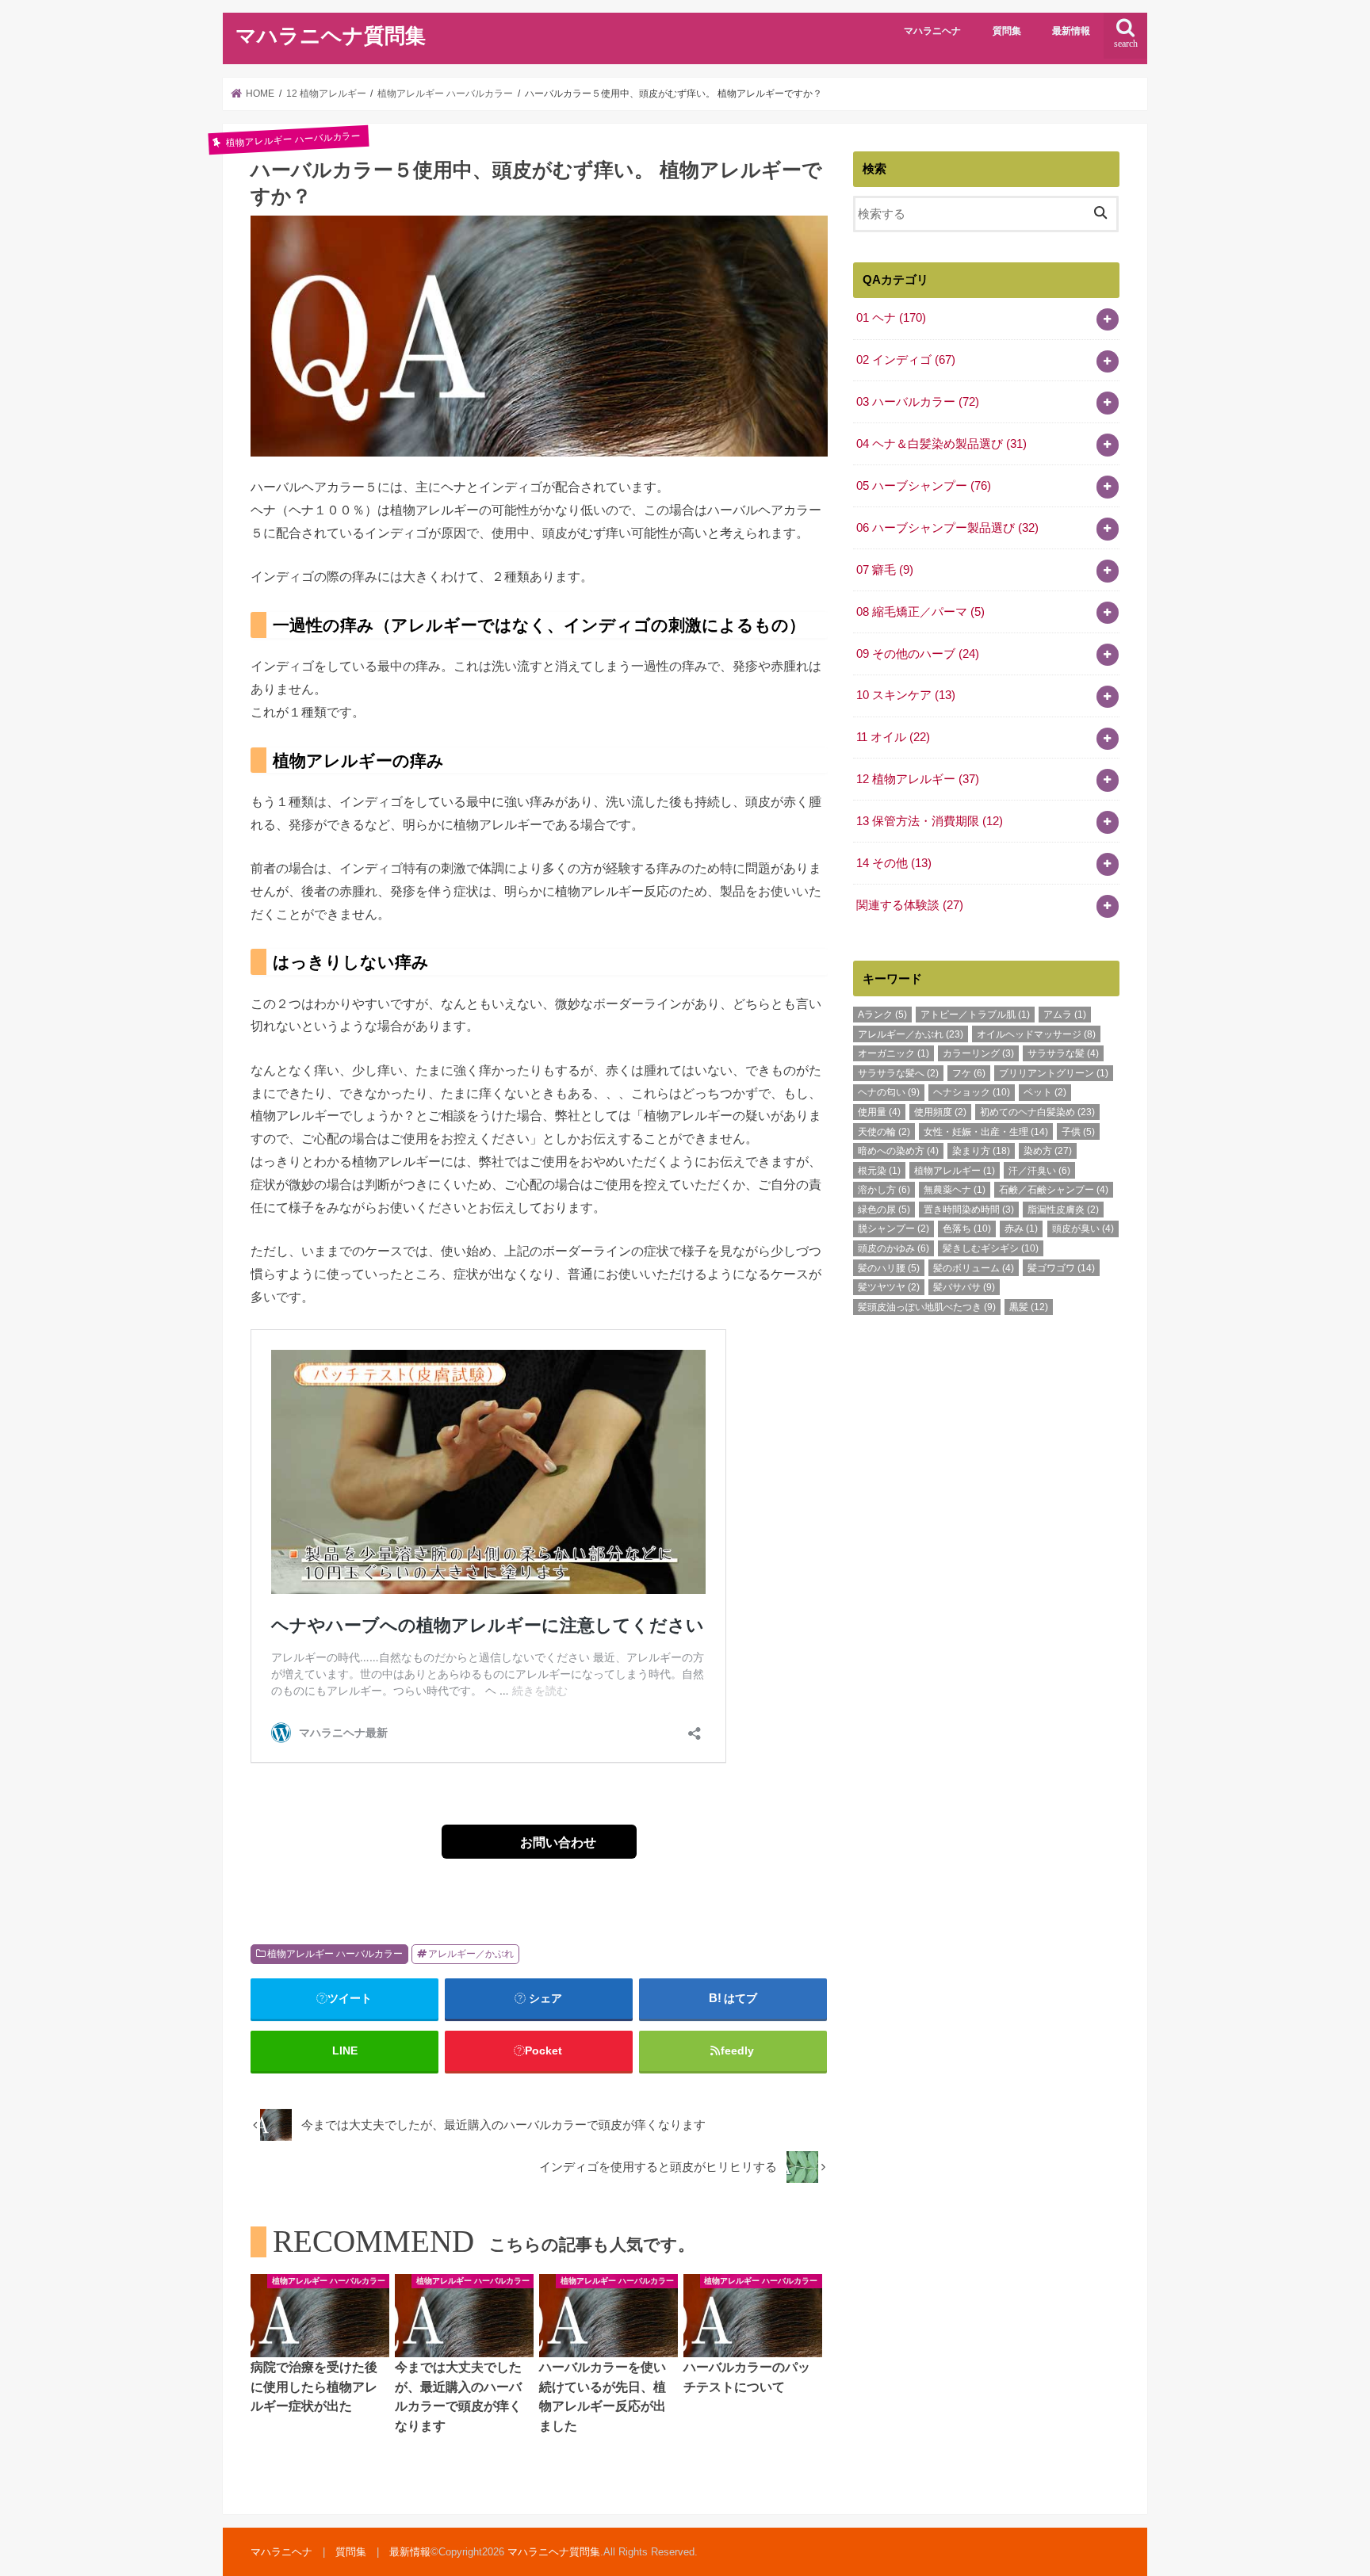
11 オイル (893, 737)
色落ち (967, 1229)
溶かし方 (884, 1190)
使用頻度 (940, 1112)
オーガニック (894, 1053)
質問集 (1007, 31)
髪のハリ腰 (889, 1268)
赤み (1021, 1229)
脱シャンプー (894, 1229)
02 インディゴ (906, 360)
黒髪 (1029, 1307)
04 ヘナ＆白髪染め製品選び (941, 444)
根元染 (879, 1171)
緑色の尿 (884, 1210)
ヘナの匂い (889, 1092)
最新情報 (1071, 31)
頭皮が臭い (1083, 1229)
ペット (1045, 1092)
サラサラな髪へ (898, 1073)
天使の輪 (884, 1132)
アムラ (1065, 1015)
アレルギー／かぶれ (471, 1954)
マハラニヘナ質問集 (331, 36)
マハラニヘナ (932, 31)
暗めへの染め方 (898, 1151)
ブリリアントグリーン (1054, 1073)
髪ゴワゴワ (1061, 1268)
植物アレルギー (955, 1171)
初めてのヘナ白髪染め (1037, 1112)
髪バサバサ (964, 1287)
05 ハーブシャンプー (924, 486)
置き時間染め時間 (969, 1210)
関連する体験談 (910, 905)
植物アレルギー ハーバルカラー (335, 1954)
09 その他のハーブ (918, 654)
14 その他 (894, 863)
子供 (1078, 1132)
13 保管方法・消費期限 (930, 821)
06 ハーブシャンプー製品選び (947, 528)
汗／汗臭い (1039, 1171)
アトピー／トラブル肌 (975, 1015)
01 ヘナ (891, 318)
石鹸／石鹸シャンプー (1054, 1190)
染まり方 (981, 1151)
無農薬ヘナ (955, 1190)
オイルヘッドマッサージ (1036, 1034)
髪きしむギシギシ (991, 1248)
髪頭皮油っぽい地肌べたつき (927, 1307)
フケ (969, 1073)
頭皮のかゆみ (894, 1248)
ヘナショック (972, 1092)
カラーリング (978, 1053)
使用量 (879, 1112)
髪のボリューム (974, 1268)
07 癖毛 (885, 570)
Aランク (882, 1015)
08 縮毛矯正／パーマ (920, 612)
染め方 (1048, 1151)
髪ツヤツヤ (889, 1287)
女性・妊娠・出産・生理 (986, 1132)
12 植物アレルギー (918, 779)
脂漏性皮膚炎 (1063, 1210)
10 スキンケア (906, 695)
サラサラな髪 (1063, 1053)
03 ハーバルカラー (918, 402)
